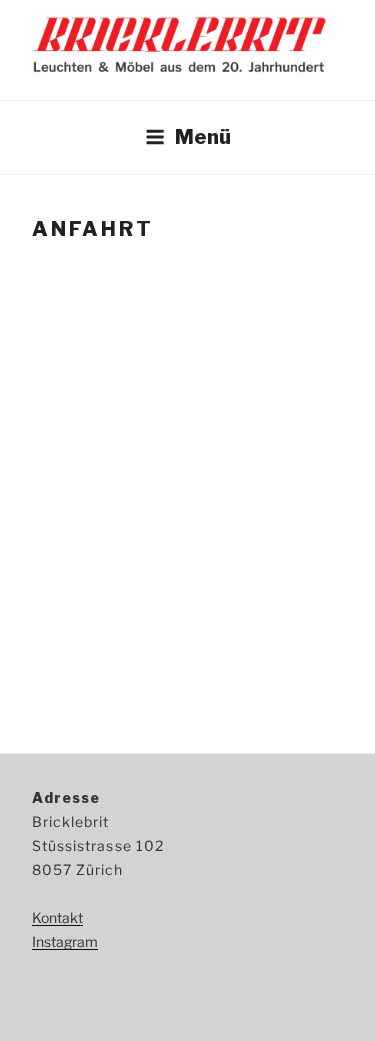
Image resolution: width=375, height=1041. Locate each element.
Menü (203, 137)
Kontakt (57, 917)
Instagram (65, 941)
